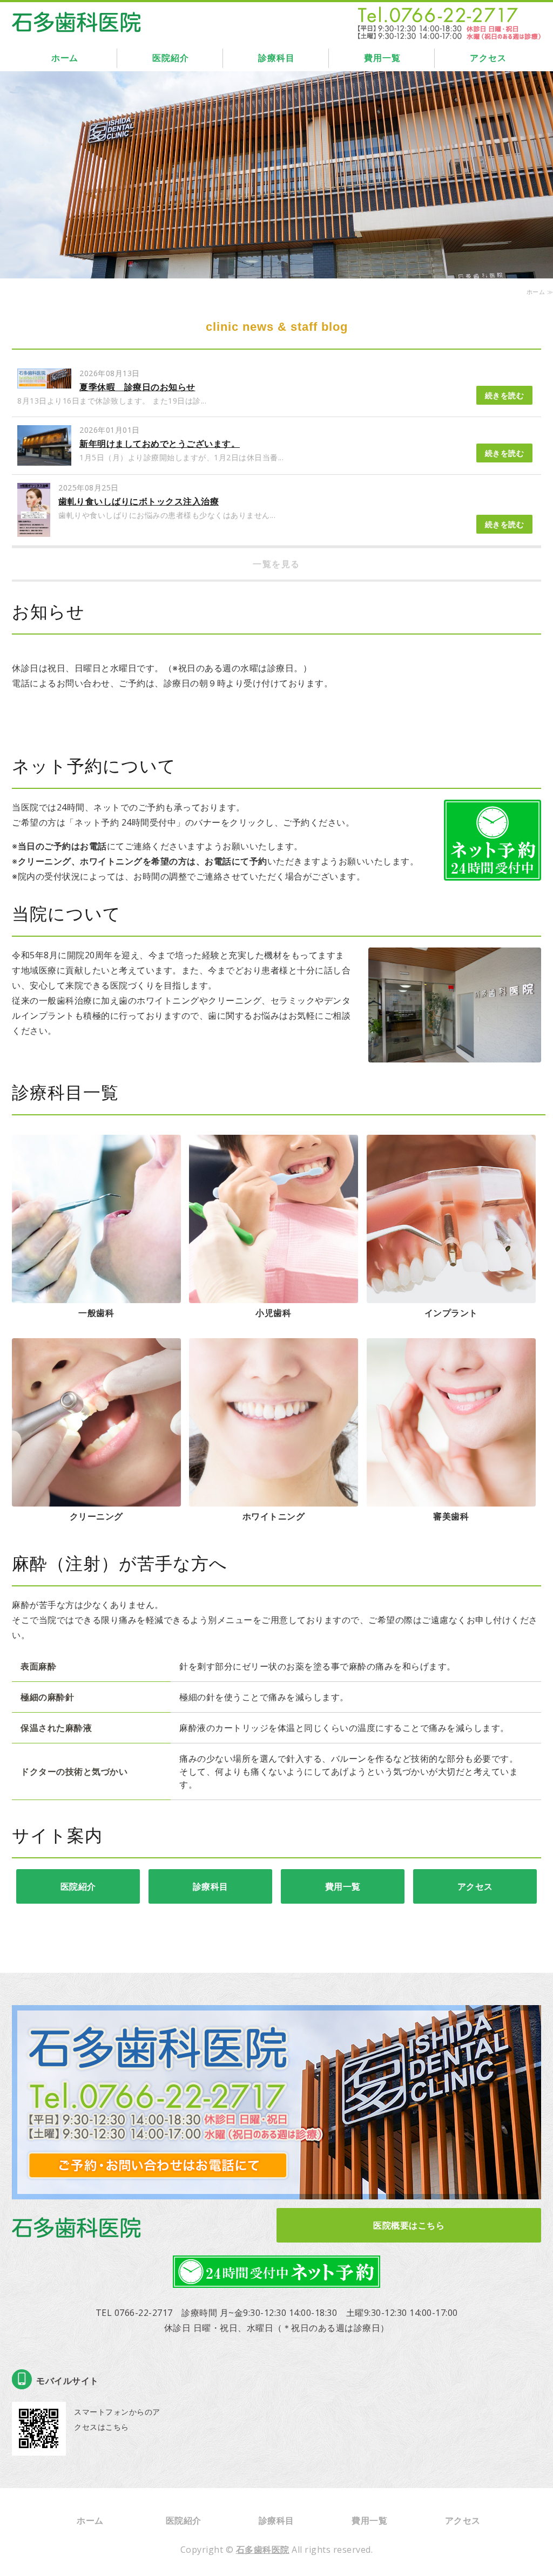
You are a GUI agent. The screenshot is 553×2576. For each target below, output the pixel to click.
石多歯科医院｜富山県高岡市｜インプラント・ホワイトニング (77, 19)
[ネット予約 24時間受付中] (493, 873)
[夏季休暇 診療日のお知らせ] (44, 381)
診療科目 (276, 58)
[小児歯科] (274, 1296)
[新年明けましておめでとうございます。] (44, 458)
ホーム (65, 58)
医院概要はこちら (409, 2225)
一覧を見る (276, 564)
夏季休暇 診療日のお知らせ (137, 387)
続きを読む (505, 395)
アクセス (488, 58)
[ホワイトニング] (274, 1499)
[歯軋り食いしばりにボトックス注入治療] (34, 530)
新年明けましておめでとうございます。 (160, 444)
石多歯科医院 (263, 2550)
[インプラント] (451, 1296)
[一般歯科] (96, 1296)
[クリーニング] (96, 1499)
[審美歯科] (451, 1499)
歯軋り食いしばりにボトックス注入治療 (139, 501)
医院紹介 (170, 58)
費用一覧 (382, 58)
